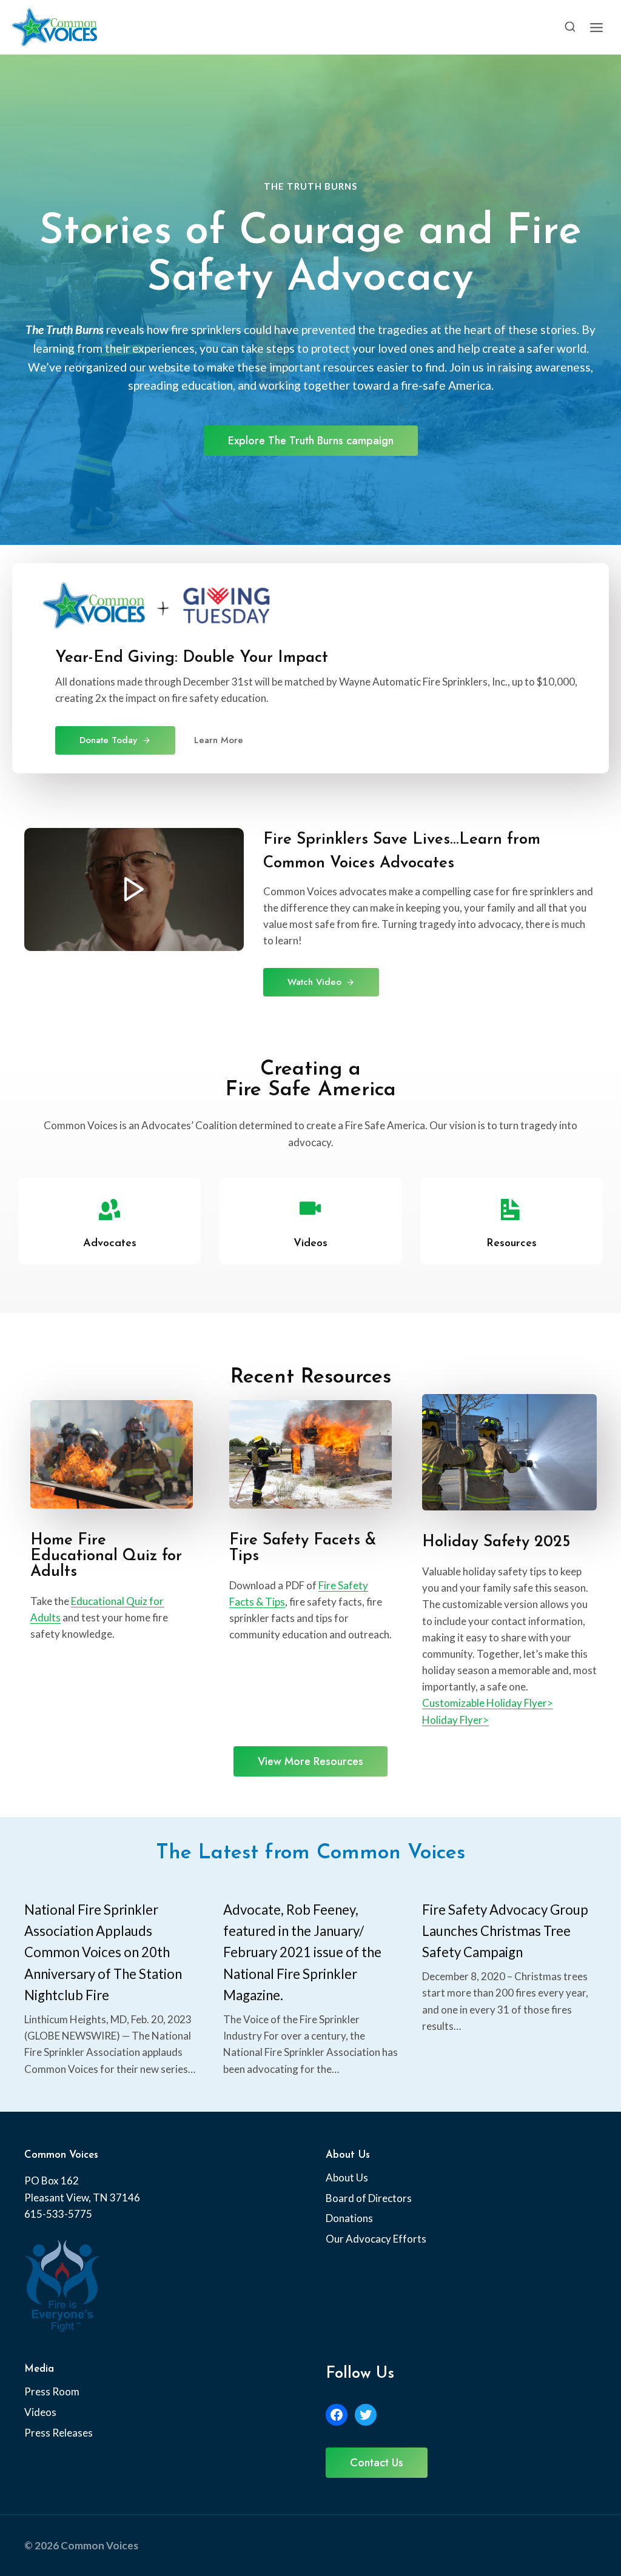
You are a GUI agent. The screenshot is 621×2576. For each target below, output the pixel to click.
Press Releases (59, 2433)
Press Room (52, 2391)
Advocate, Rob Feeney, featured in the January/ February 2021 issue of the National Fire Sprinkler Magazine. (302, 1952)
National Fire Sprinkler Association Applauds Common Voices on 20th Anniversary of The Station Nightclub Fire (103, 1952)
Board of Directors (369, 2198)
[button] (134, 889)
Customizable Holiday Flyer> (488, 1703)
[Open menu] (596, 27)
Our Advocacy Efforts (376, 2239)
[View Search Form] (570, 27)
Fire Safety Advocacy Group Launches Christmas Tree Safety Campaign (505, 1931)
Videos (40, 2412)
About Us (347, 2177)
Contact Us (377, 2463)
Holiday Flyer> (455, 1720)
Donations (349, 2218)
